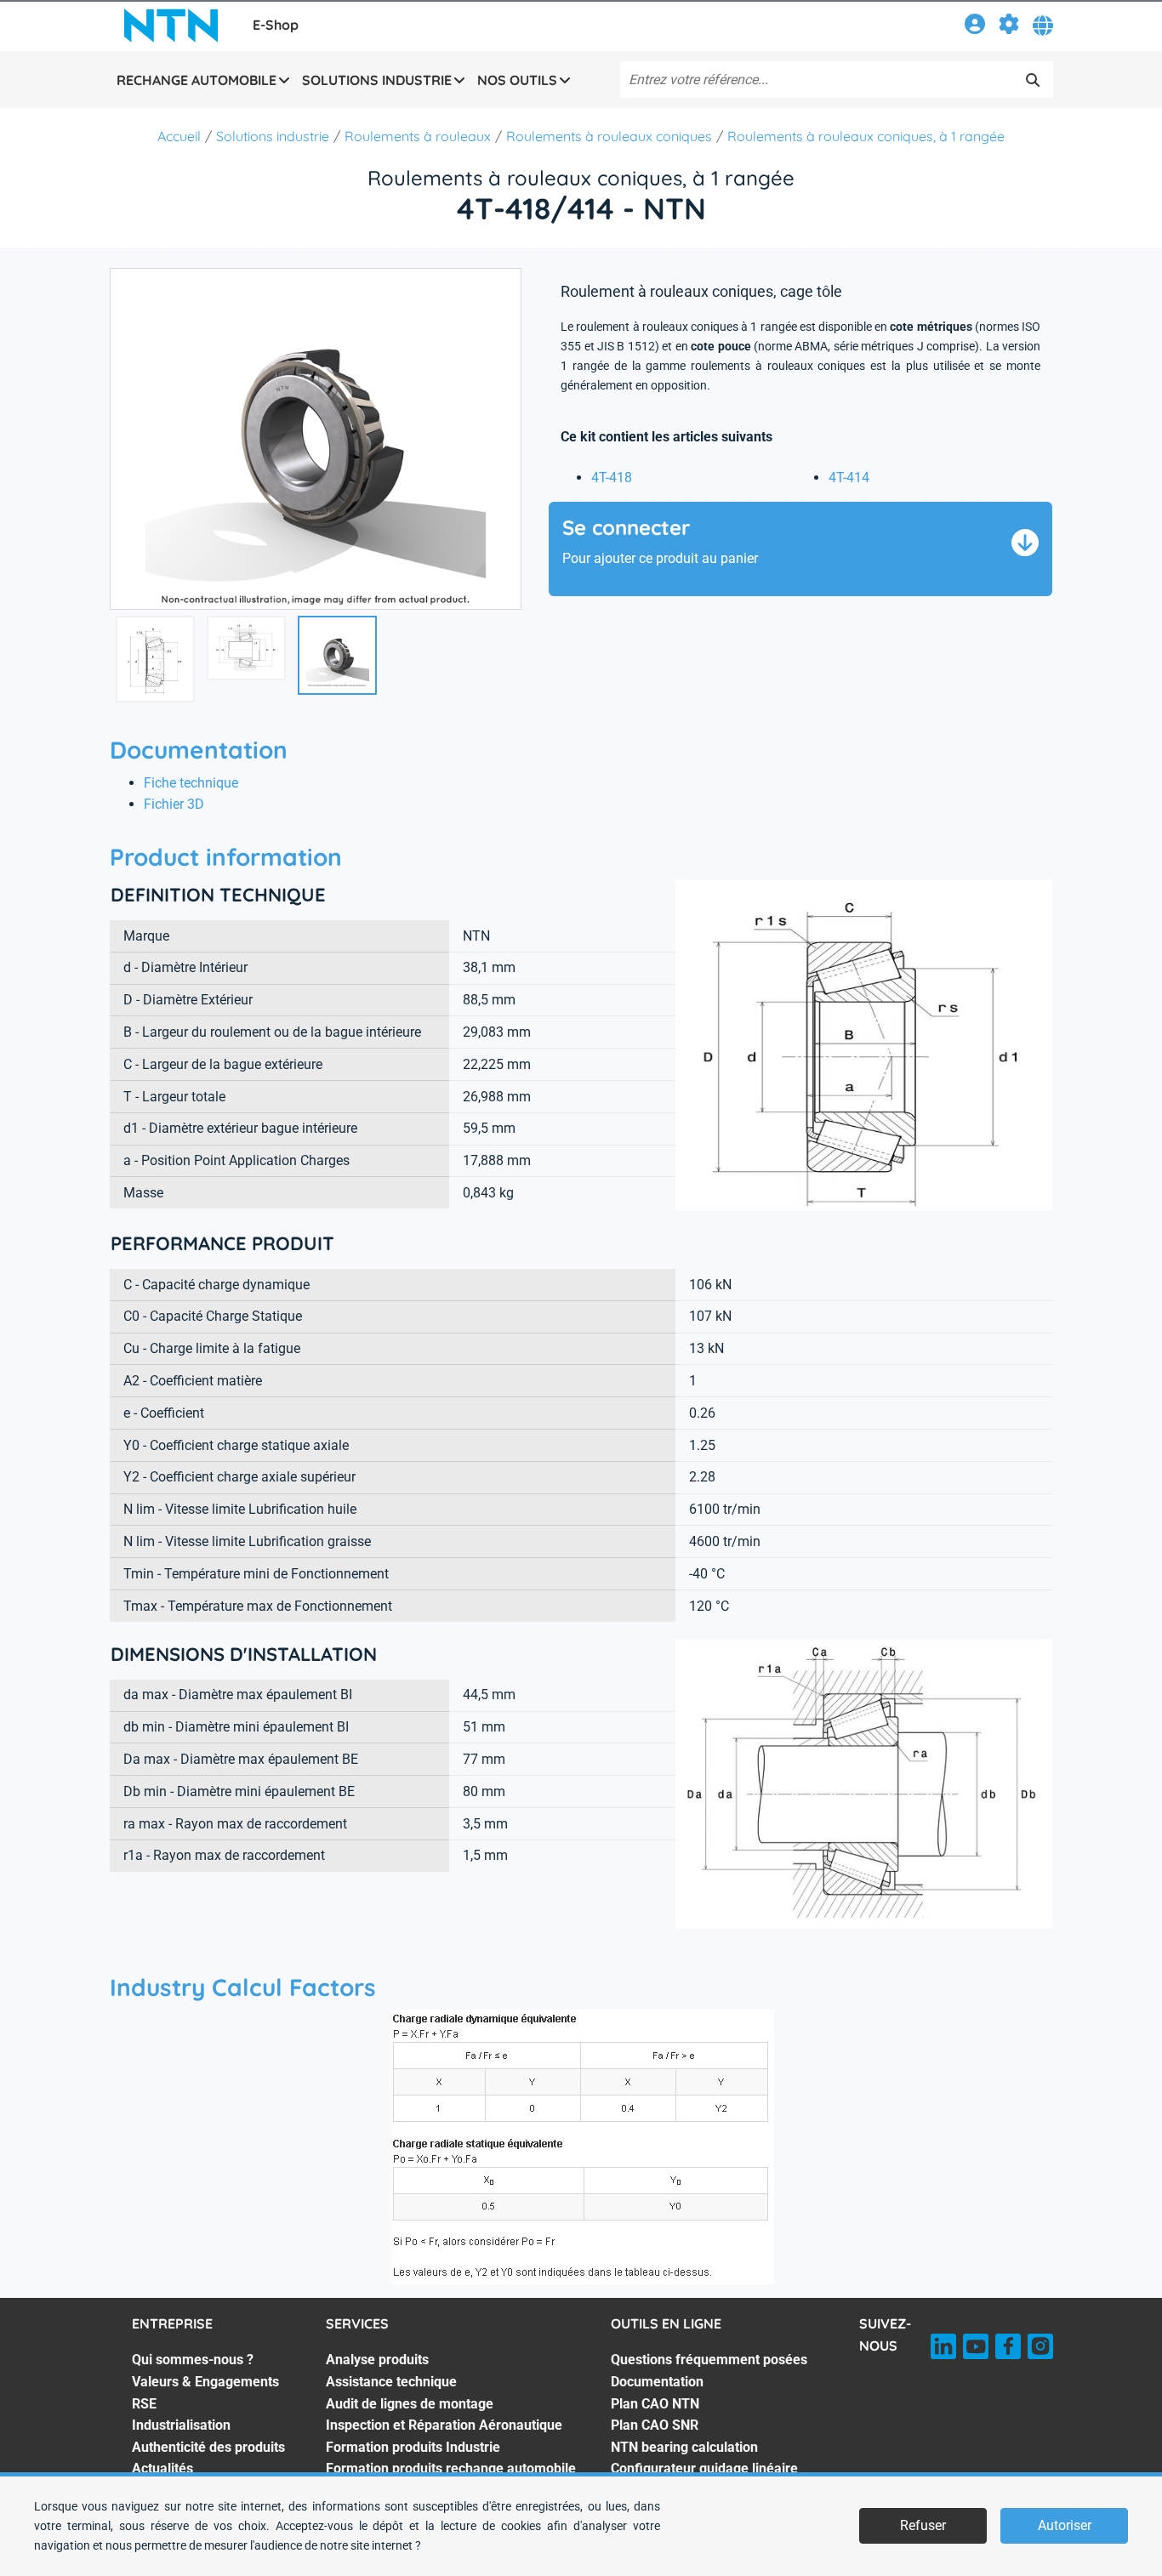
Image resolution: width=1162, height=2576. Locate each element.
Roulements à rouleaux (418, 136)
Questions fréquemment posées (709, 2360)
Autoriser (1065, 2525)
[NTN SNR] (171, 26)
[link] (975, 27)
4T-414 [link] (849, 478)
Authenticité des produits (208, 2447)
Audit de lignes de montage (410, 2404)
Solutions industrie (273, 136)
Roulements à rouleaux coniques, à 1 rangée (866, 136)
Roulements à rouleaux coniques (609, 136)
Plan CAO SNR (655, 2425)
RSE (144, 2404)
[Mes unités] (1009, 27)
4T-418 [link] (612, 478)
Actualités (162, 2468)
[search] (1033, 80)
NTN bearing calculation (684, 2447)
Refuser (923, 2525)
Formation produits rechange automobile (451, 2468)
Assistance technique (391, 2382)
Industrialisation (181, 2425)
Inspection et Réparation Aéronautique (444, 2425)
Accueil (179, 136)
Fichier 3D (174, 804)
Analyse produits (377, 2360)
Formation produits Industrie (413, 2447)
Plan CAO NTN (655, 2404)
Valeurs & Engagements (205, 2382)
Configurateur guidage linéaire (704, 2468)
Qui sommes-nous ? (193, 2360)
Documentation (657, 2382)
